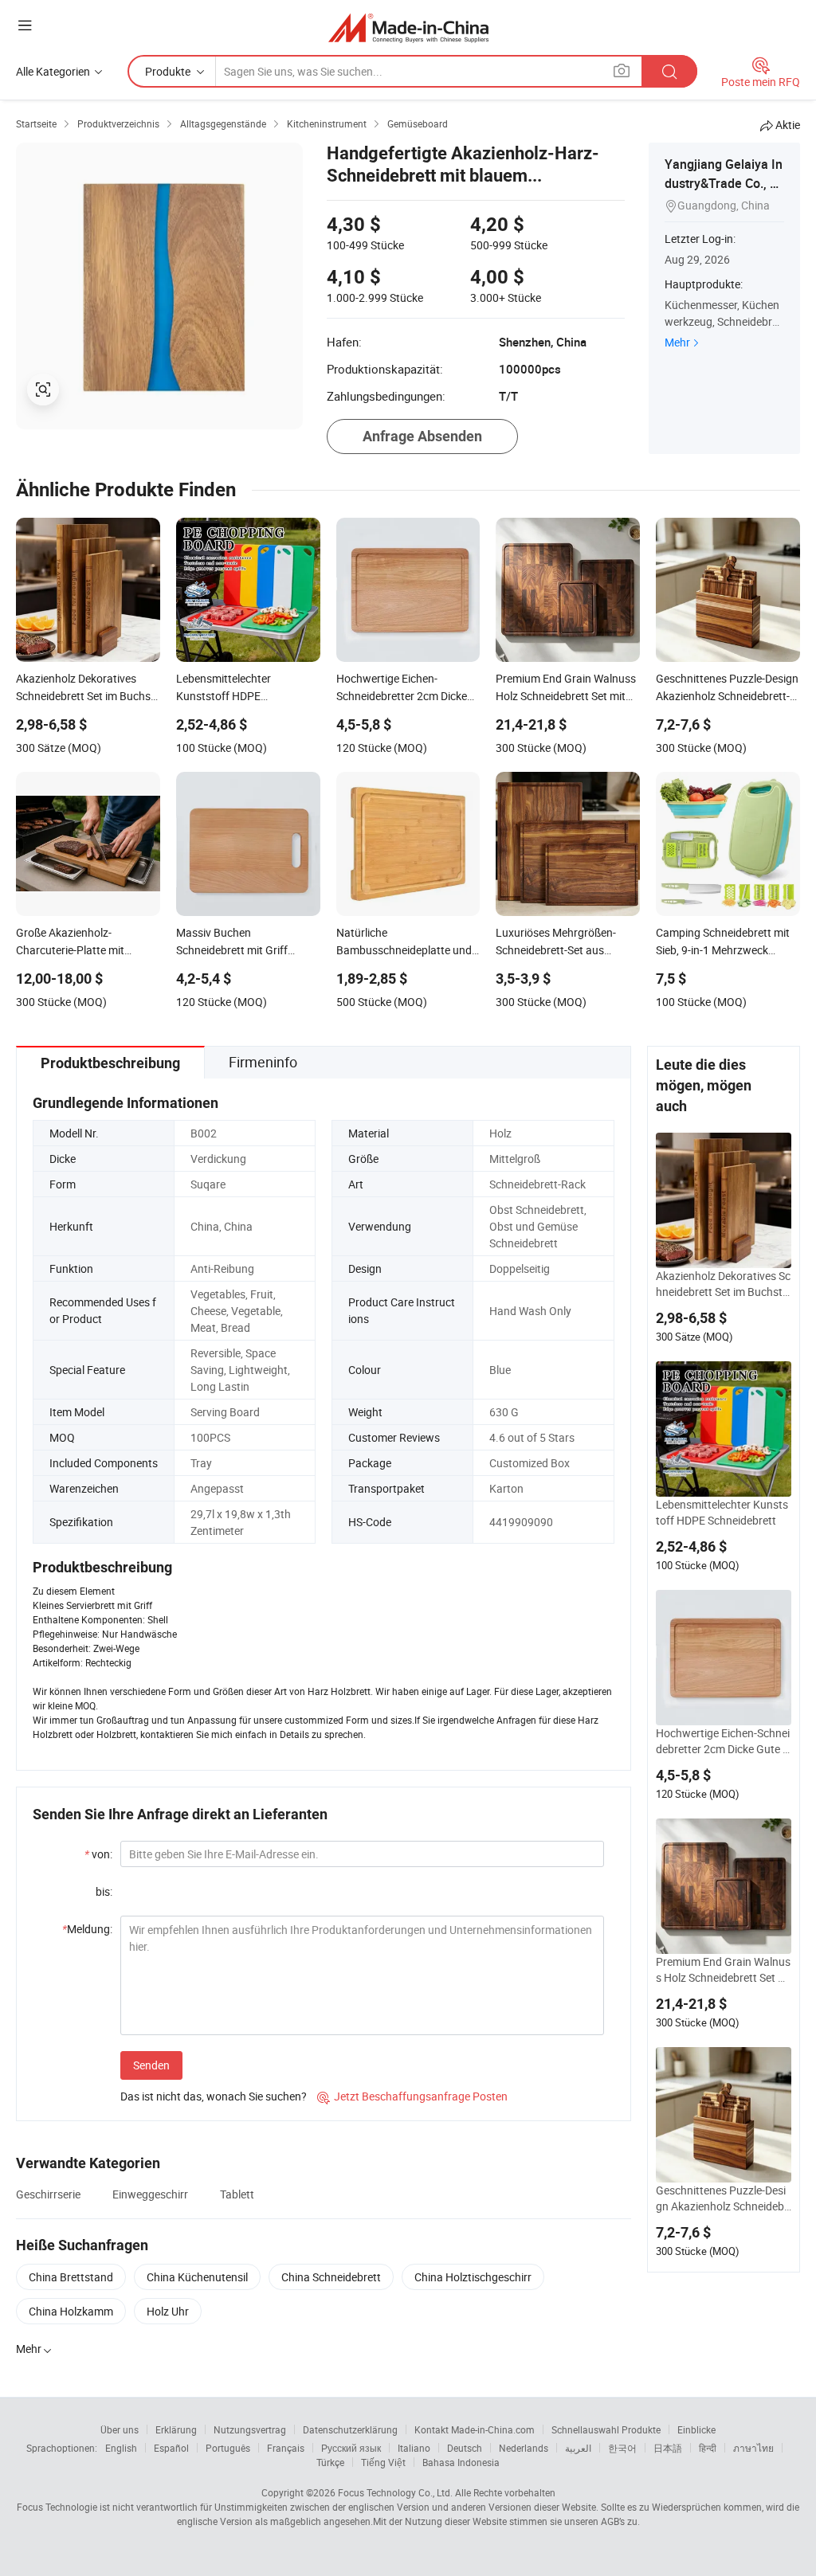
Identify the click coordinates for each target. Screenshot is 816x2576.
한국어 (622, 2448)
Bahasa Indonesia (461, 2462)
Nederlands (524, 2448)
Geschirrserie (48, 2194)
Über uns (120, 2429)
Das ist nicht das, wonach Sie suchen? (214, 2096)
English (121, 2448)
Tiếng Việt (383, 2462)
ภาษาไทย (753, 2448)
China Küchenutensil (197, 2277)
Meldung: (87, 1929)
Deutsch (465, 2448)
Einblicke (696, 2429)
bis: (104, 1891)
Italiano (414, 2448)
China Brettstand (71, 2277)
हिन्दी (708, 2448)
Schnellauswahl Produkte (606, 2429)
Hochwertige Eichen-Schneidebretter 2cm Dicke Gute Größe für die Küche (723, 1741)
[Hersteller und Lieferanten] (408, 27)
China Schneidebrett (331, 2277)
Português (228, 2448)
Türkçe (330, 2462)
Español (171, 2448)
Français (286, 2448)
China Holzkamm (71, 2311)
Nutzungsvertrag (250, 2429)
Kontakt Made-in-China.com (475, 2429)
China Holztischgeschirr (473, 2277)
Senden (151, 2065)
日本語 (668, 2448)
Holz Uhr (168, 2311)
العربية (578, 2448)
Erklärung (176, 2429)
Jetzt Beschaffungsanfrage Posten (412, 2096)
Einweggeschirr (150, 2194)
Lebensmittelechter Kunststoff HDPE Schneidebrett (722, 1512)
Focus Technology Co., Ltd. (395, 2492)
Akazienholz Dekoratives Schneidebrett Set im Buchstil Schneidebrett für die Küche (724, 1284)
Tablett (237, 2194)
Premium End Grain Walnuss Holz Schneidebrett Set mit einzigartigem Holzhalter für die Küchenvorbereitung (723, 1970)
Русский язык (351, 2448)
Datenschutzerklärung (350, 2429)
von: (98, 1854)
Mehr (677, 342)
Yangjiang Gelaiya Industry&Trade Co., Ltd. (724, 183)
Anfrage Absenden (422, 436)
